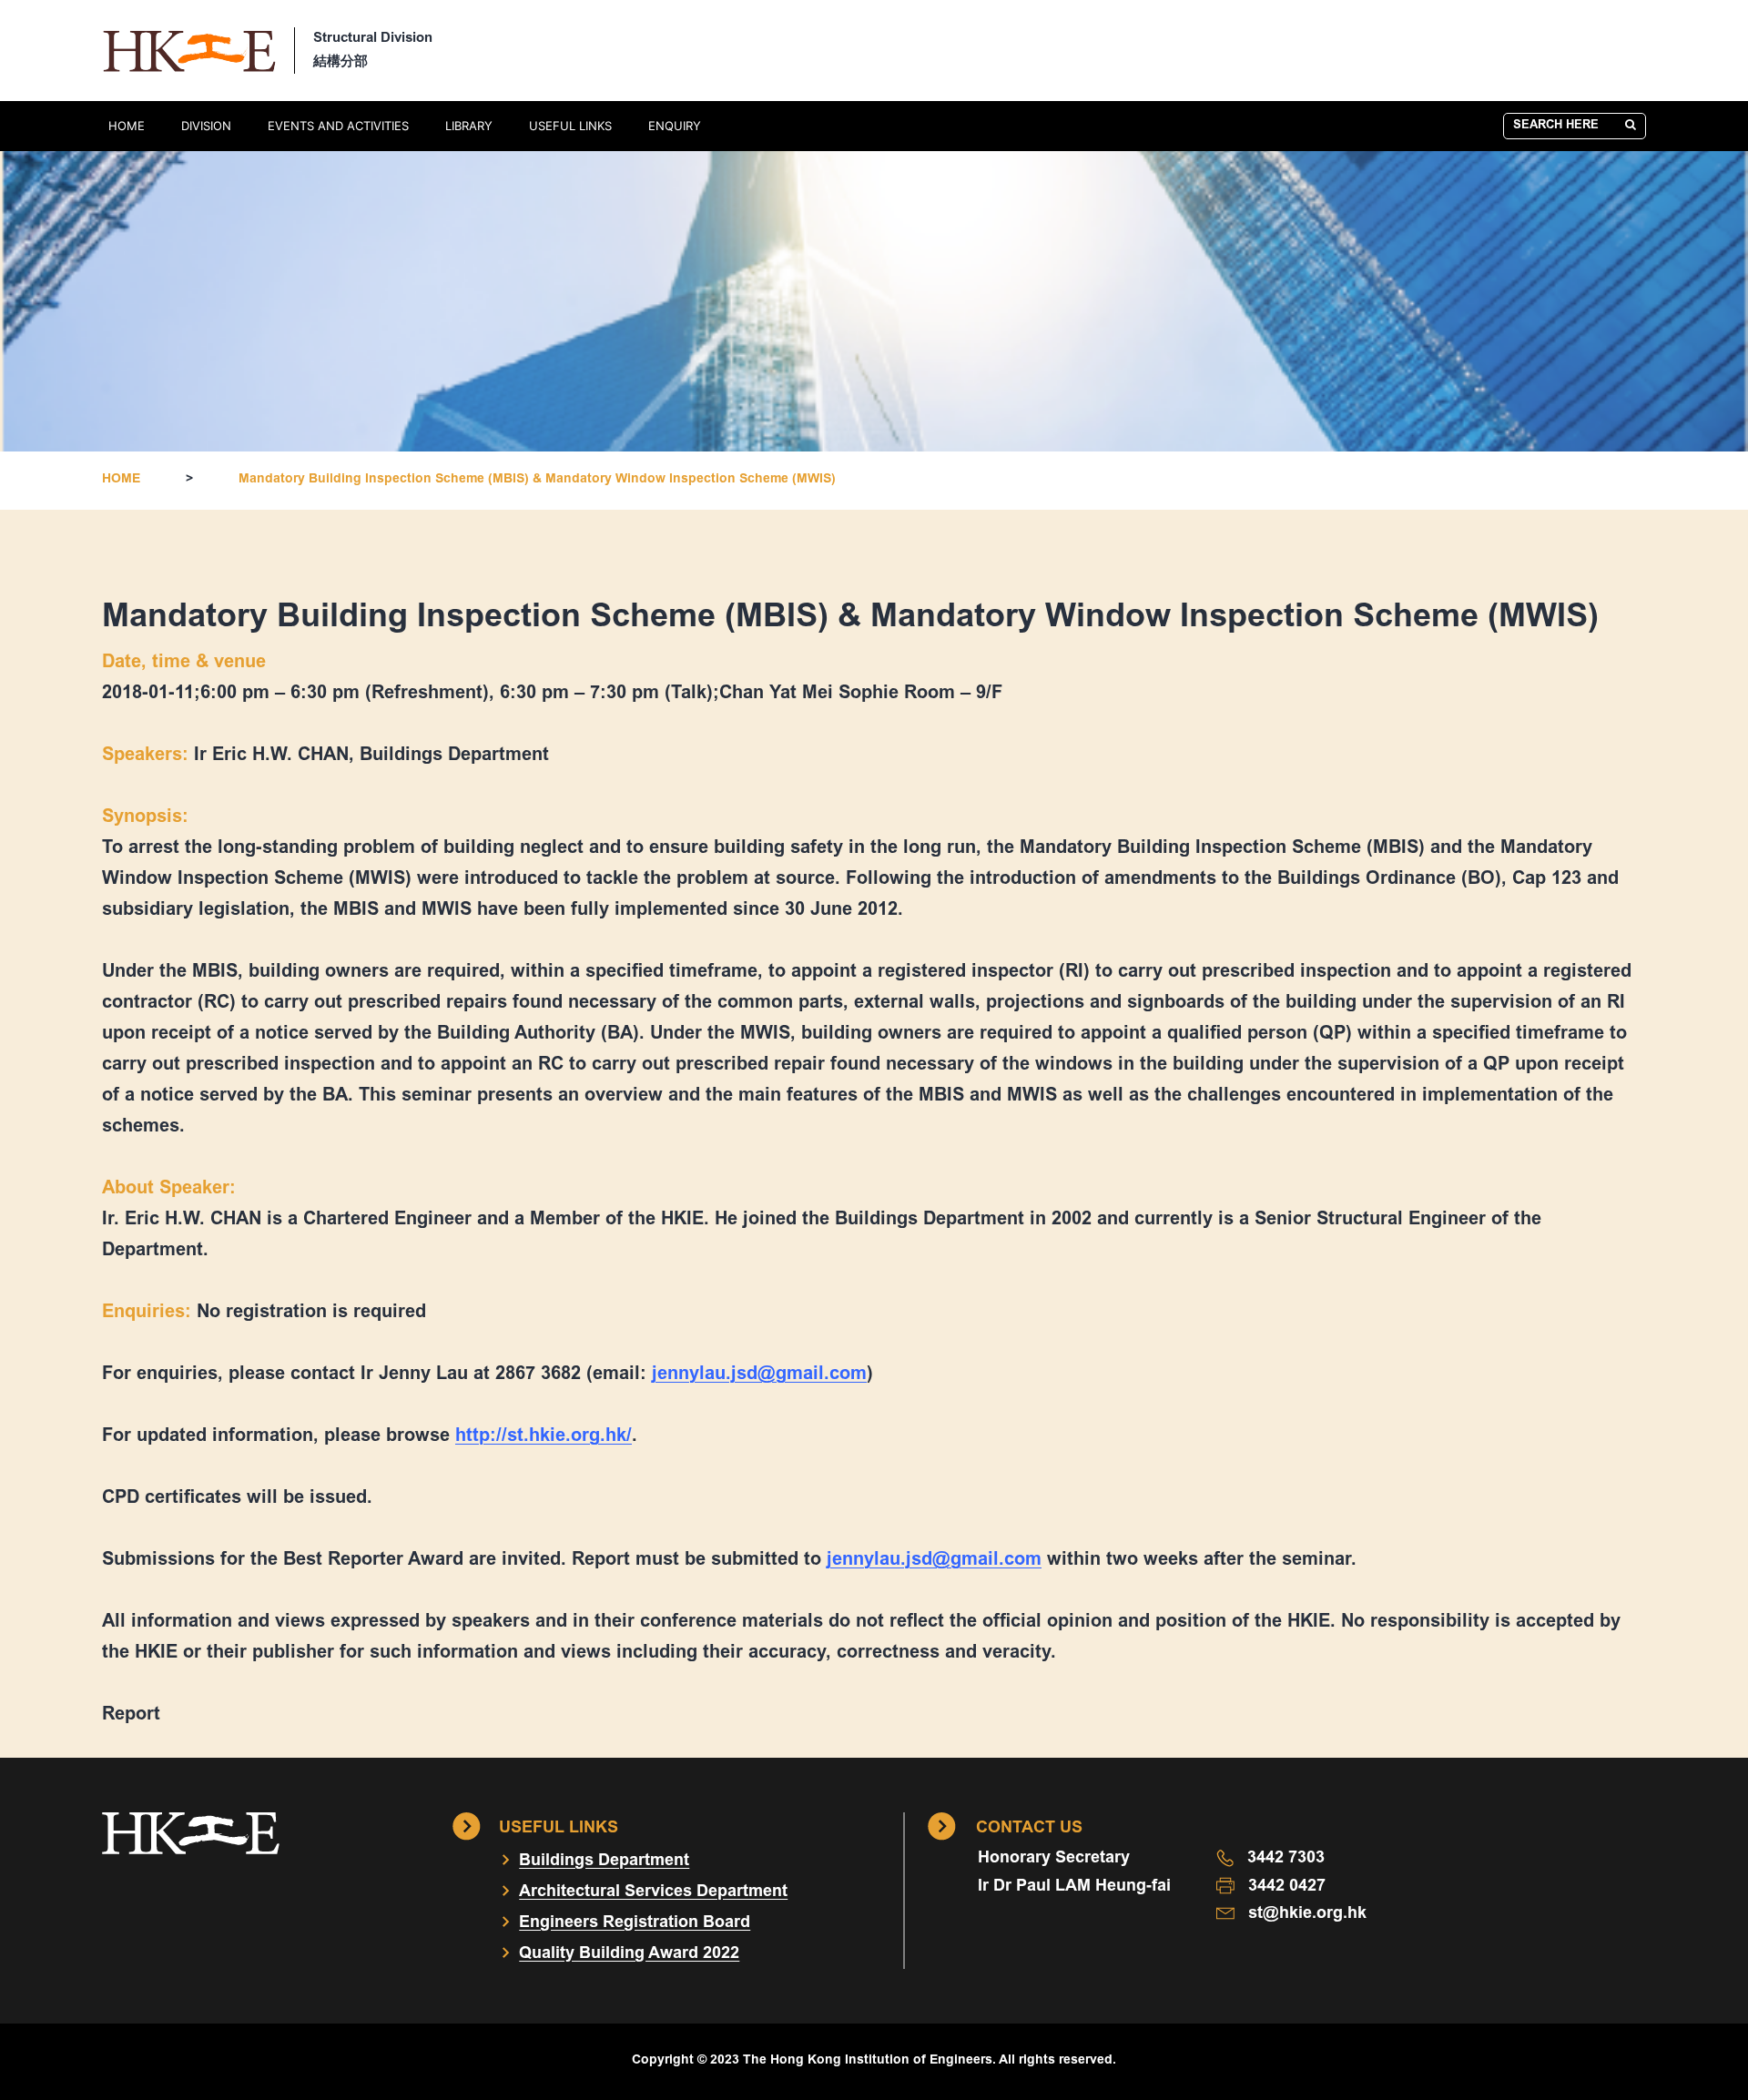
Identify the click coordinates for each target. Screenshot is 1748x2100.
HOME (127, 126)
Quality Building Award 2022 (629, 1954)
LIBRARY (469, 126)
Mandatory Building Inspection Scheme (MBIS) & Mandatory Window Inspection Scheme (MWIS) (537, 480)
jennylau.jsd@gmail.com (759, 1375)
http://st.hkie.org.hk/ (544, 1436)
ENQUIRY (675, 126)
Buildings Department (604, 1862)
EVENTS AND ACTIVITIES (338, 126)
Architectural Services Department (653, 1892)
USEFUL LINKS (570, 126)
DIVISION (206, 126)
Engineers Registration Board (635, 1923)
